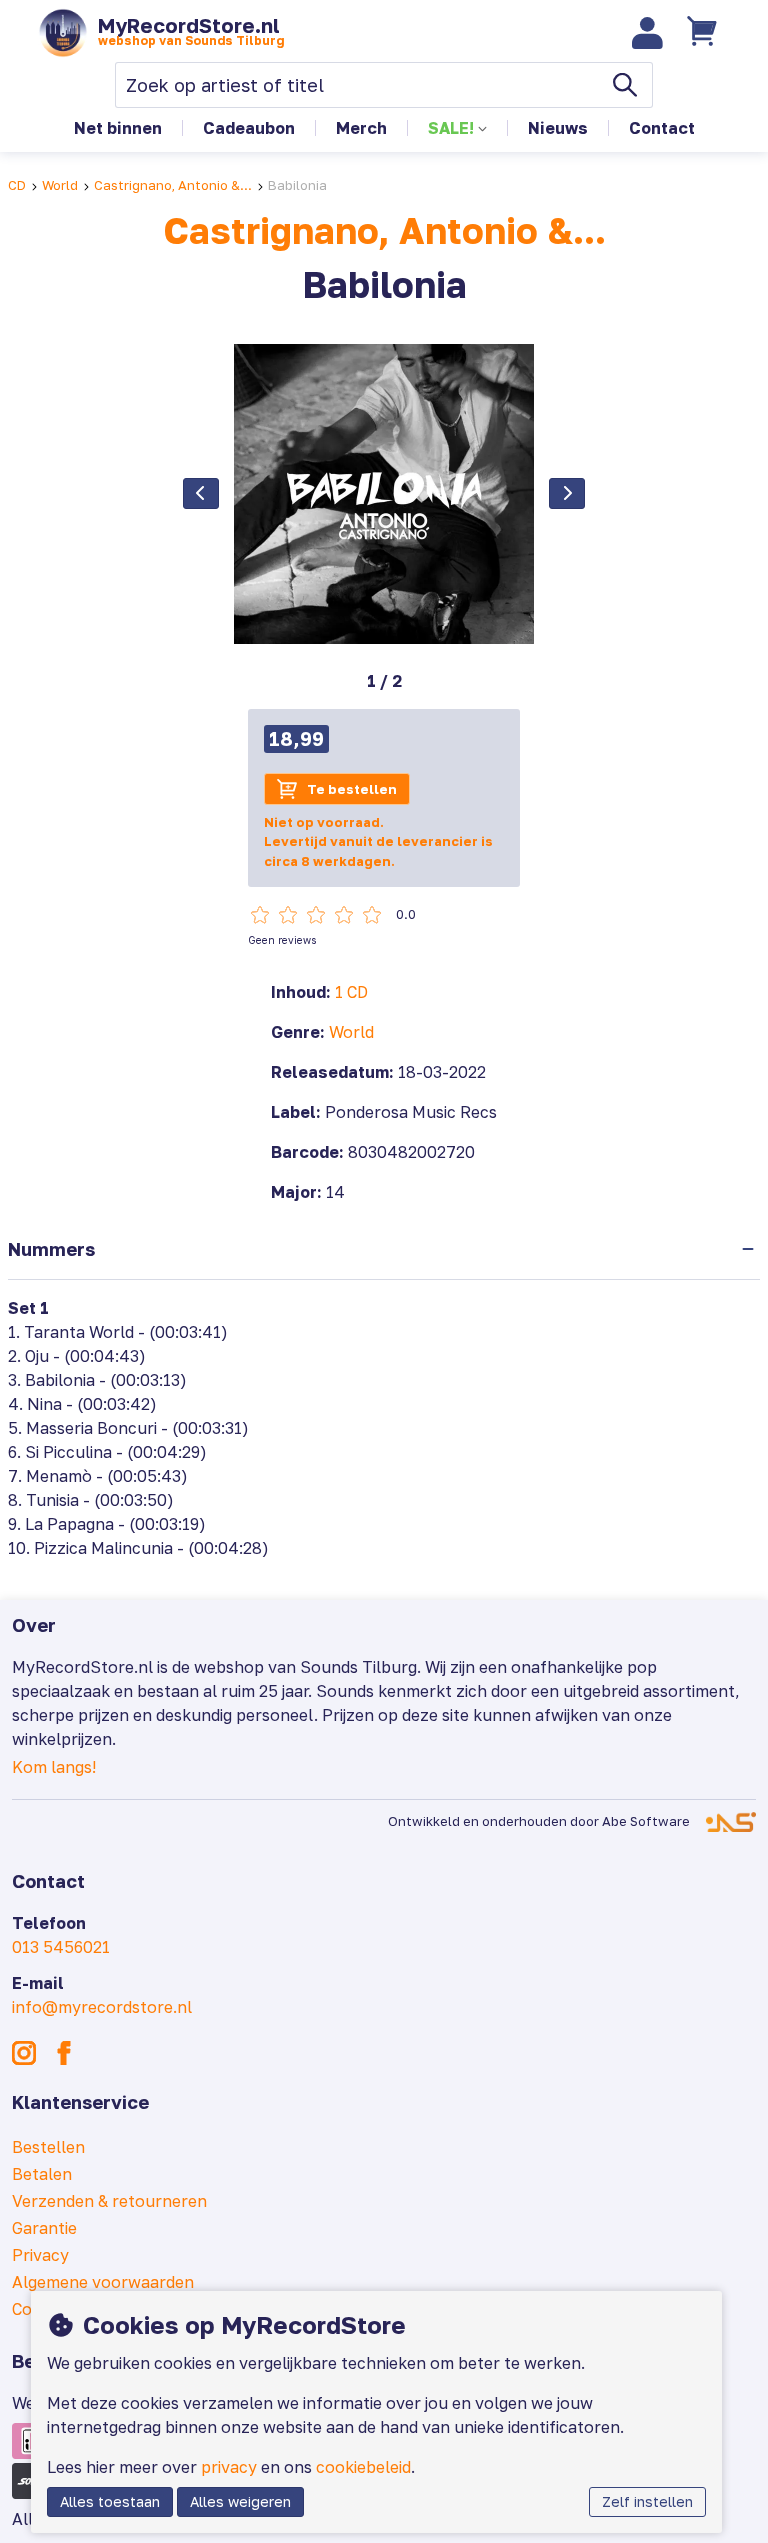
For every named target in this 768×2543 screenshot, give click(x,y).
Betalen (42, 2174)
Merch (361, 128)
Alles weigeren (240, 2501)
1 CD (351, 992)
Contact (662, 128)
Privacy (40, 2255)
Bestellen (48, 2147)
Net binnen (118, 128)
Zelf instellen (647, 2501)
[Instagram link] (24, 2053)
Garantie (44, 2228)
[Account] (648, 33)
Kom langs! (54, 1767)
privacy (229, 2467)
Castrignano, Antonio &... (173, 185)
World (60, 185)
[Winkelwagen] (705, 33)
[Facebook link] (64, 2053)
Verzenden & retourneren (109, 2201)
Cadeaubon (249, 128)
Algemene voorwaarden (103, 2282)
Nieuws (558, 128)
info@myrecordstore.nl (102, 2007)
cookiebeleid (363, 2467)
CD (17, 185)
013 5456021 (61, 1947)
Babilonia (297, 185)
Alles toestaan (110, 2501)
